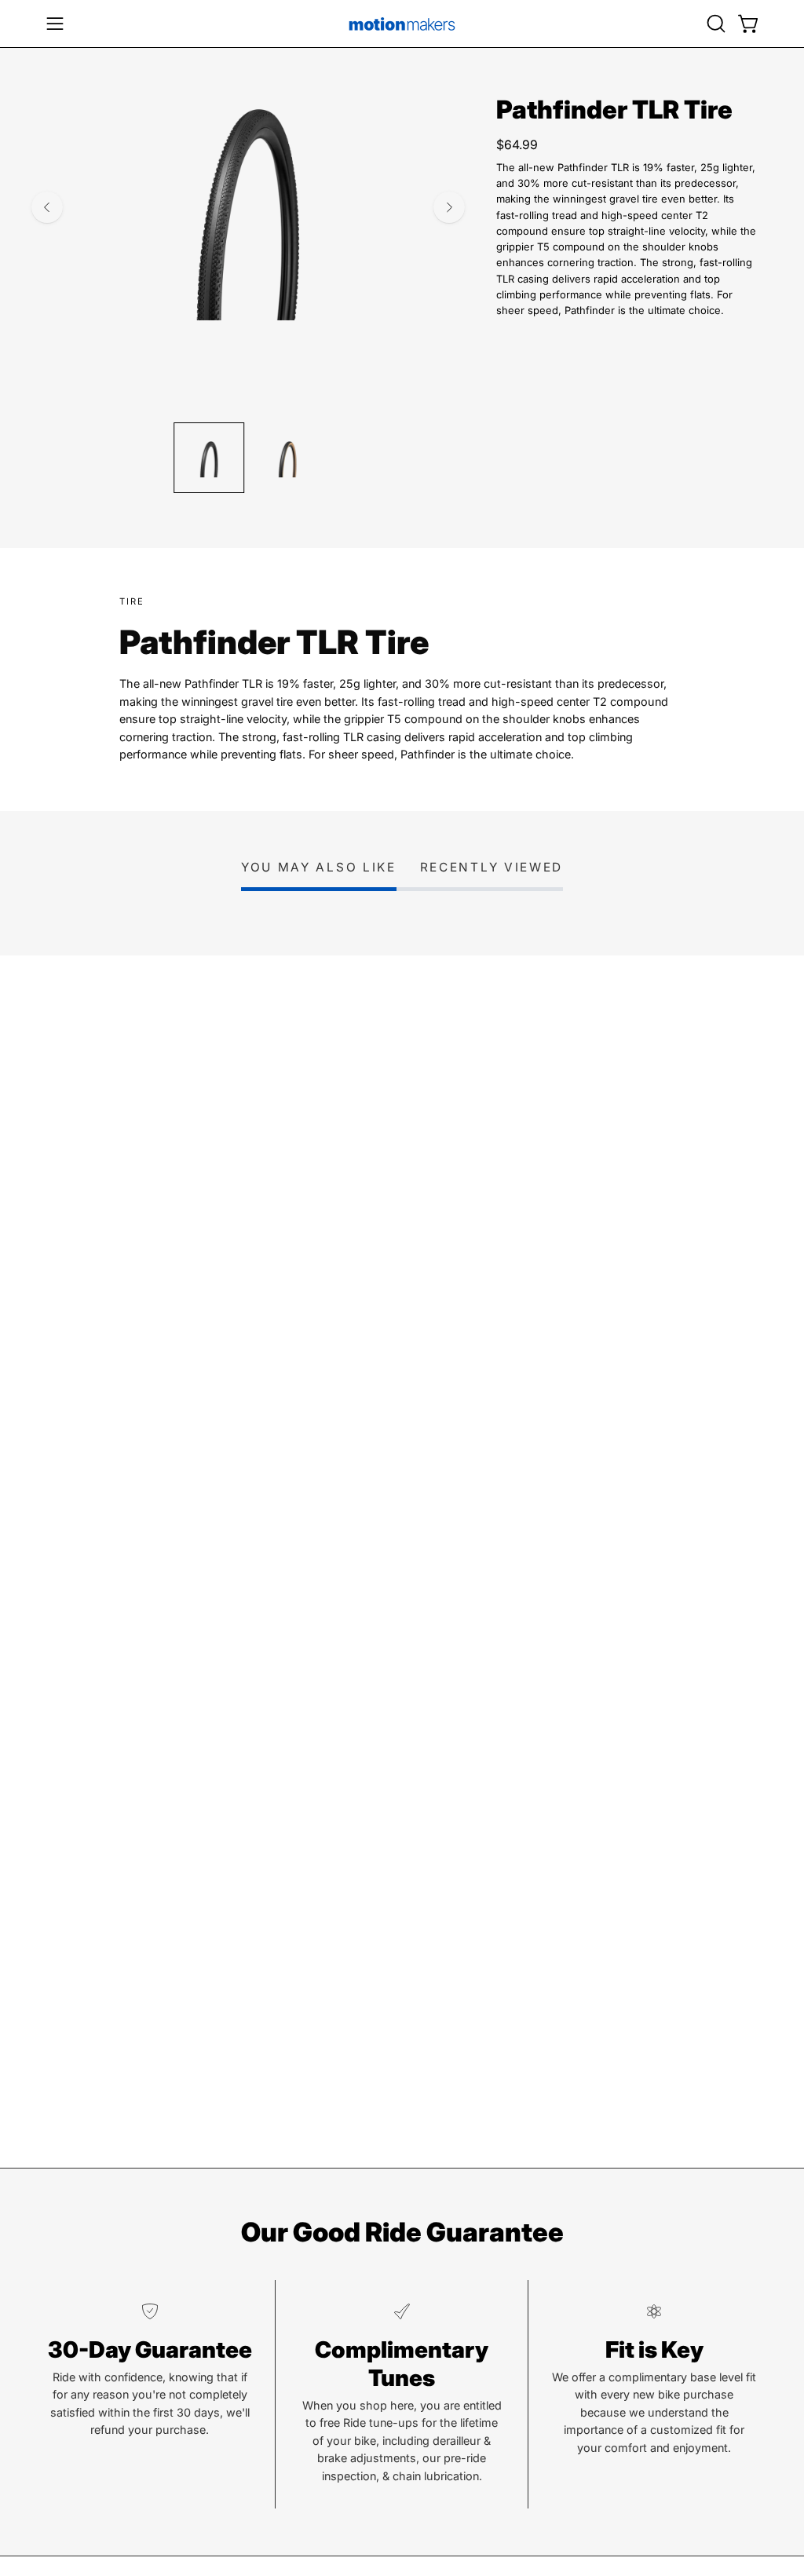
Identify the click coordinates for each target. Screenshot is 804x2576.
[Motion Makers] (402, 24)
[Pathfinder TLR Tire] (209, 458)
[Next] (449, 207)
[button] (714, 24)
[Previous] (47, 207)
